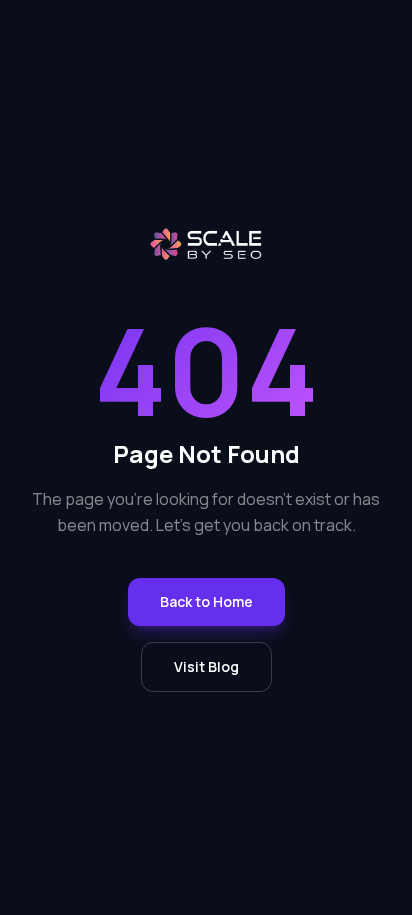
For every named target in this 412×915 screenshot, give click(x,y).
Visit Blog (206, 666)
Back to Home (206, 601)
